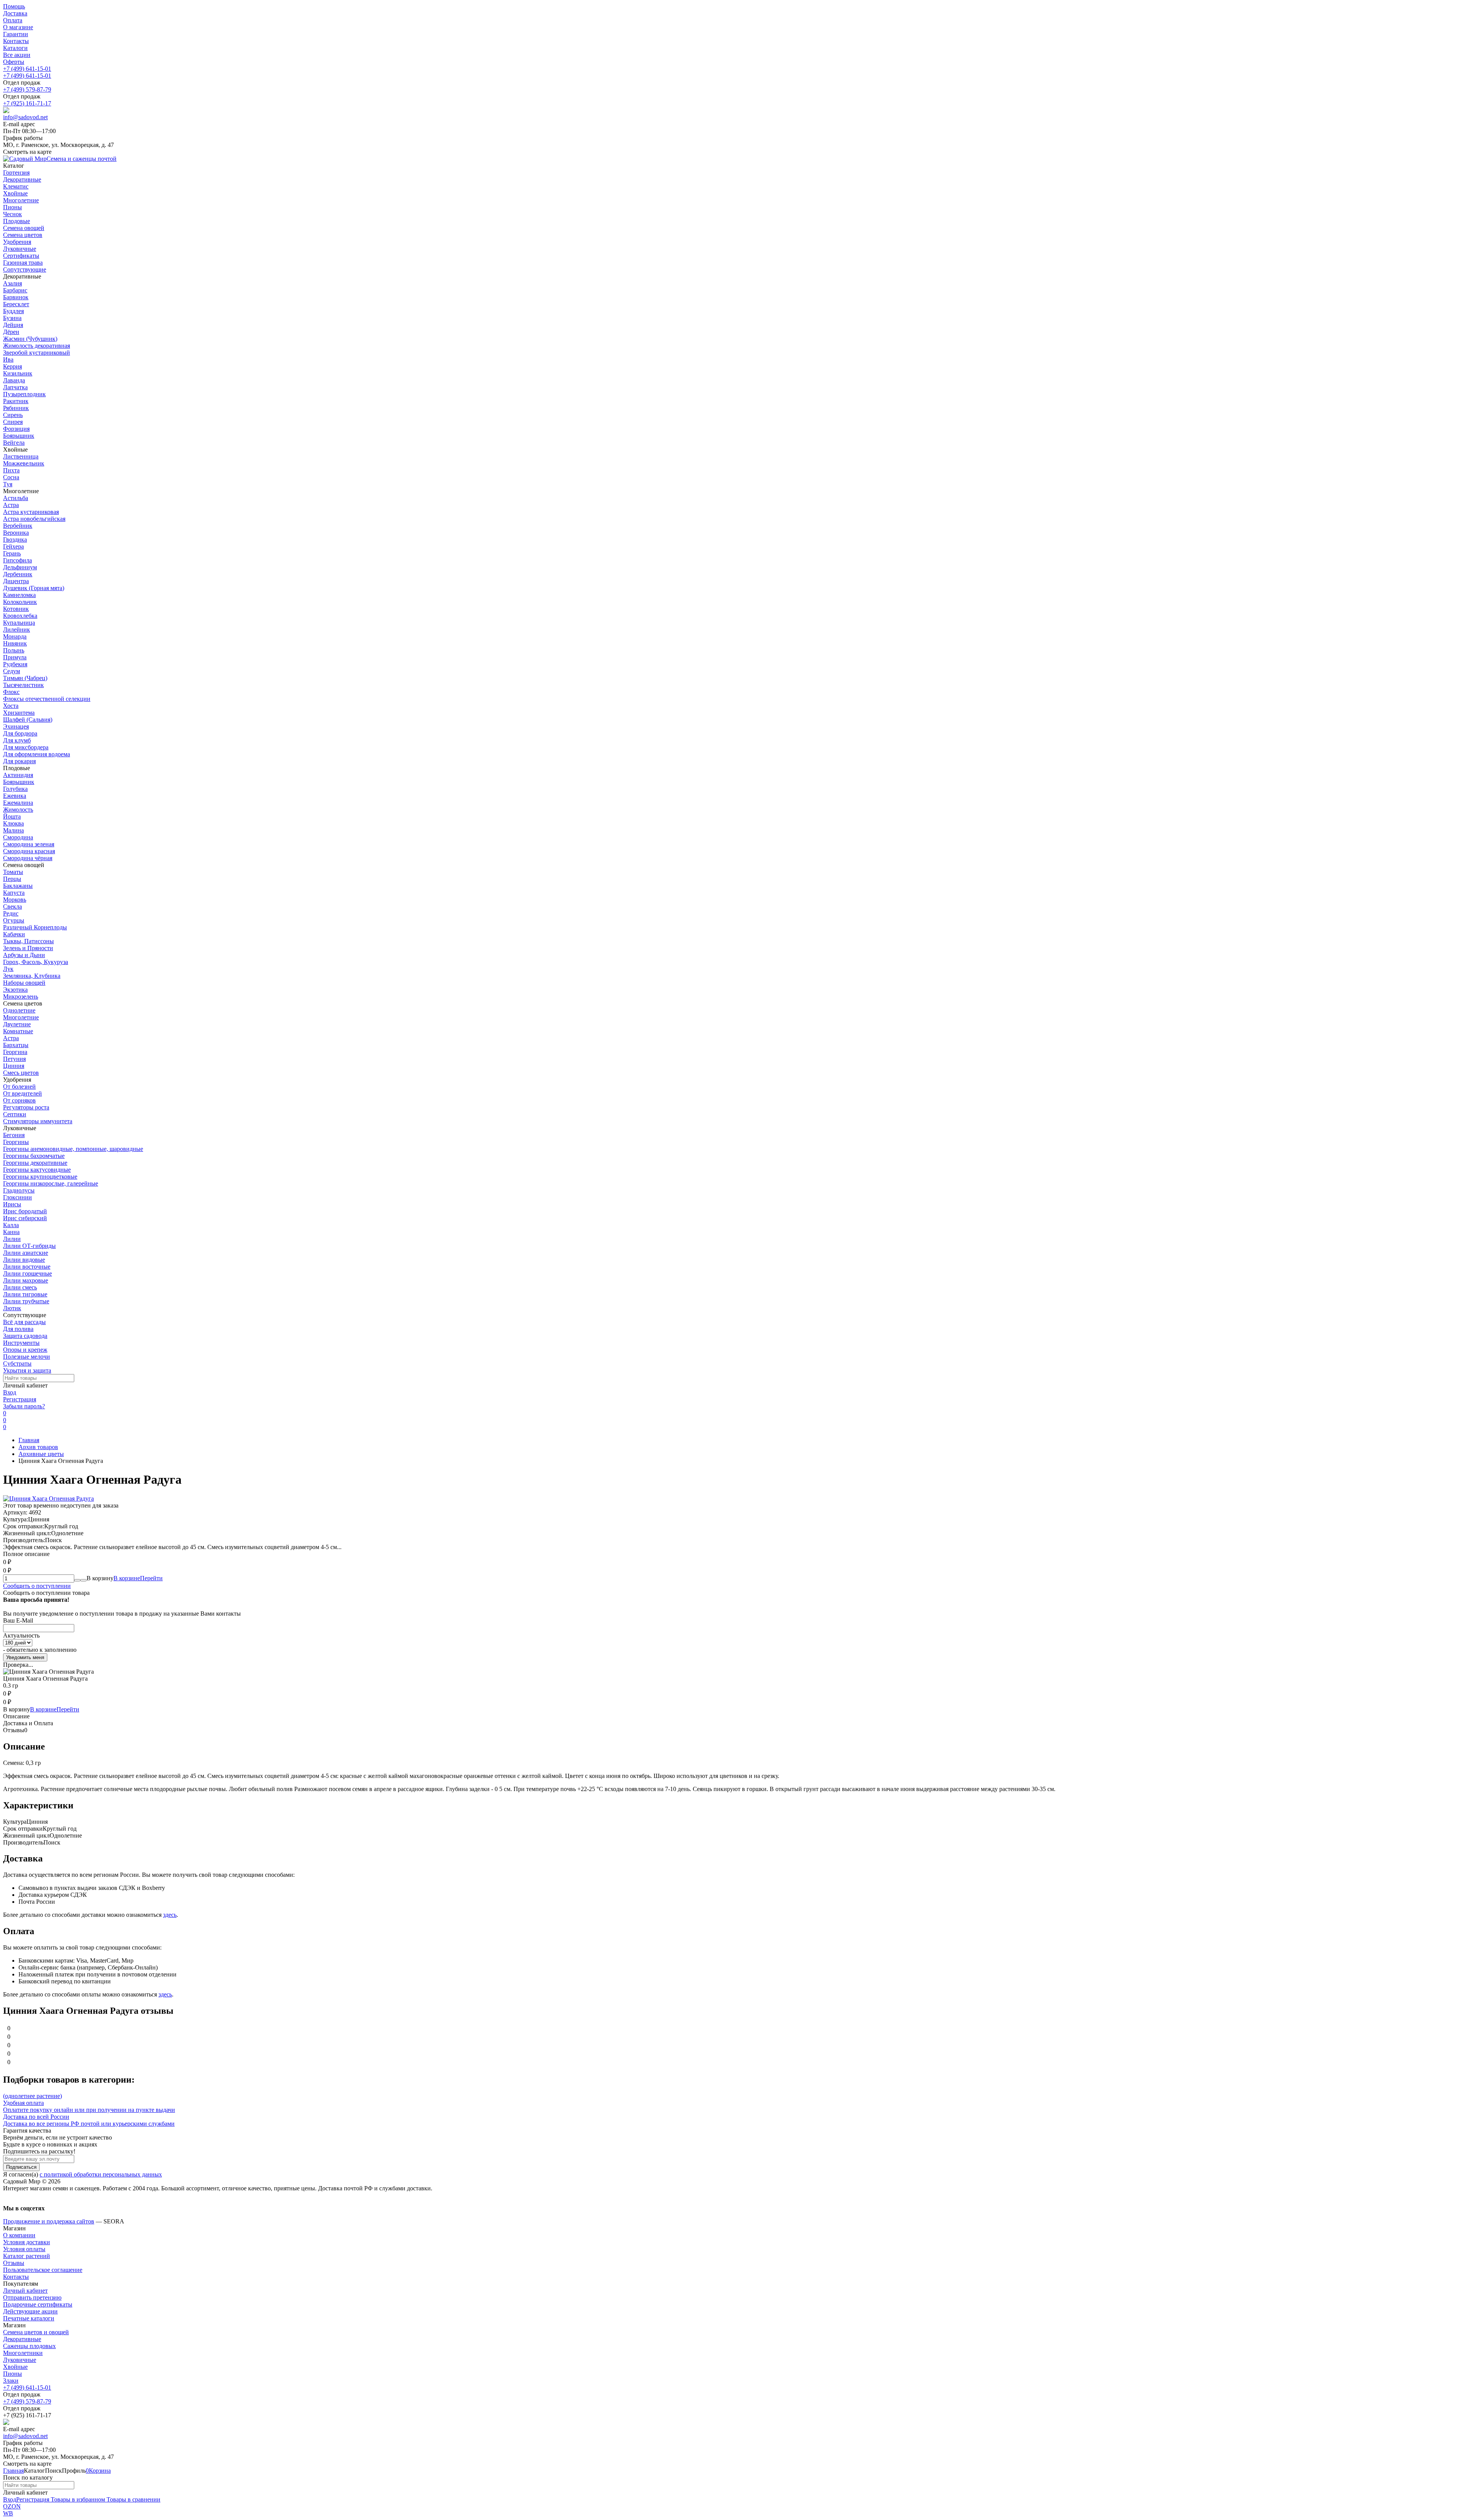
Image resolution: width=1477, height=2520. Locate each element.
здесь (170, 1915)
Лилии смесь (20, 1287)
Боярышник (19, 436)
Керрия (13, 366)
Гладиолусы (19, 1190)
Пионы (13, 2374)
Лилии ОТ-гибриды (29, 1246)
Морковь (15, 900)
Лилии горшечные (28, 1273)
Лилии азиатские (26, 1253)
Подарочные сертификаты (38, 2304)
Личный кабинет (25, 2291)
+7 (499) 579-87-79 (27, 89)
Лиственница (21, 456)
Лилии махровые (26, 1280)
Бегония (14, 1135)
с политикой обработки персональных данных (101, 2174)
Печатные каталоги (29, 2318)
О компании (19, 2235)
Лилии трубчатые (26, 1301)
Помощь (14, 6)
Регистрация (20, 1399)
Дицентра (16, 581)
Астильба (16, 498)
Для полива (18, 1329)
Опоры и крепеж (25, 1350)
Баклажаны (18, 886)
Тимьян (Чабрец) (25, 678)
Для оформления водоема (37, 754)
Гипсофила (18, 560)
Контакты (16, 41)
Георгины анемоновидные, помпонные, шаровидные (73, 1149)
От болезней (19, 1087)
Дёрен (11, 332)
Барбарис (15, 290)
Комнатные (18, 1031)
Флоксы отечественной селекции (47, 699)
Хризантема (19, 713)
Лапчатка (15, 387)
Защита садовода (25, 1336)
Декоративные (22, 2339)
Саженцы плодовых (29, 2346)
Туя (8, 484)
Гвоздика (15, 540)
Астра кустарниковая (31, 512)
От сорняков (19, 1100)
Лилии (12, 1239)
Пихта (11, 470)
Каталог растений (27, 2256)
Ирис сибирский (25, 1218)
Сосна (11, 477)
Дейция (13, 325)
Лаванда (14, 380)
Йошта (12, 816)
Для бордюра (20, 733)
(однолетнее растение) (33, 2096)
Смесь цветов (21, 1073)
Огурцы (14, 920)
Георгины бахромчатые (34, 1156)
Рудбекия (15, 664)
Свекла (13, 906)
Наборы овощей (24, 983)
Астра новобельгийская (34, 519)
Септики (15, 1114)
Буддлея (13, 311)
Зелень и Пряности (28, 948)
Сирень (13, 415)
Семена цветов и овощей (36, 2332)
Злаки (11, 2381)
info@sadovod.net (25, 117)
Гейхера (13, 546)
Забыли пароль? (24, 1406)
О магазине (18, 27)
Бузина (12, 318)
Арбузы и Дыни (24, 955)
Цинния (14, 1066)
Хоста (11, 706)
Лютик (12, 1308)
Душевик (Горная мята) (34, 588)
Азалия (13, 283)
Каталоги (15, 48)
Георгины (16, 1142)
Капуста (14, 893)
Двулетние (17, 1024)
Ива (8, 359)
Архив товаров (38, 1447)
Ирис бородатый (25, 1211)
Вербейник (18, 526)
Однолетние (19, 1010)
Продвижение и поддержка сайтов (49, 2221)
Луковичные (20, 2360)
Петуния (14, 1059)
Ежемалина (18, 803)
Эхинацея (16, 726)
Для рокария (19, 761)
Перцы (12, 879)
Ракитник (16, 401)
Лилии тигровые (25, 1294)
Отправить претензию (32, 2297)
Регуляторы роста (26, 1107)
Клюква (13, 823)
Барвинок (16, 297)
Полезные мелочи (27, 1357)
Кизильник (18, 373)
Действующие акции (30, 2311)
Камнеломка (19, 595)
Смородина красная (29, 851)
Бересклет (16, 304)
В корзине (138, 1578)
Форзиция (16, 429)
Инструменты (21, 1343)
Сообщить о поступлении (37, 1586)
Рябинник (16, 408)
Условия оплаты (24, 2249)
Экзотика (15, 990)
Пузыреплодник (24, 394)
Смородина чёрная (28, 858)
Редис (11, 913)
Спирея (13, 422)
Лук (8, 969)
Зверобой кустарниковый (37, 353)
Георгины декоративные (35, 1163)
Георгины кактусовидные (37, 1170)
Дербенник (18, 574)
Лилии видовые (24, 1260)
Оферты (14, 62)
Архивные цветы (41, 1454)
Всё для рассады (24, 1322)
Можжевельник (24, 463)
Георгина (15, 1052)
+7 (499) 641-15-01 (27, 69)
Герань (12, 553)
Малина (13, 830)
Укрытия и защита (27, 1370)
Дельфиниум (20, 567)
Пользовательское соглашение (43, 2270)
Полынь (14, 650)
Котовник (16, 609)
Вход (10, 1392)
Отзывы (14, 2263)
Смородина (18, 837)
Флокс (11, 692)
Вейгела (14, 443)
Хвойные (15, 2367)
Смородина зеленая (29, 844)
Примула (15, 657)
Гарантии (16, 34)
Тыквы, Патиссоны (28, 941)
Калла (11, 1225)
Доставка (15, 13)
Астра (11, 505)
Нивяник (15, 643)
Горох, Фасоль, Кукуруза (36, 962)
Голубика (15, 789)
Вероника (16, 533)
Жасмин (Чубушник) (30, 339)
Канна (11, 1232)
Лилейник (17, 630)
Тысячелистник (23, 685)
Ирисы (12, 1204)
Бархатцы (16, 1045)
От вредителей (23, 1093)
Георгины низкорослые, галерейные (51, 1183)
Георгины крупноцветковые (40, 1177)
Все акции (17, 55)
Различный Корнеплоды (35, 927)
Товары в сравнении (133, 2499)
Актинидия (18, 775)
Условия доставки (27, 2242)
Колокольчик (20, 602)
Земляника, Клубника (32, 976)
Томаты (13, 872)
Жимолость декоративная (37, 346)
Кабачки (14, 934)
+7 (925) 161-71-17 (27, 103)
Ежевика (15, 796)
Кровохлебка (20, 616)
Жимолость (18, 810)
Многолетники (23, 2353)
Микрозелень (21, 996)
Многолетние (21, 1017)
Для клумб (17, 740)
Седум (12, 671)
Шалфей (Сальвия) (28, 720)
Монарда (15, 636)
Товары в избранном (77, 2499)
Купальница (19, 623)
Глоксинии (18, 1197)
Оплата (13, 20)
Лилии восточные (27, 1267)
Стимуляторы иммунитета (38, 1121)
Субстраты (17, 1363)
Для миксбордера (26, 747)
